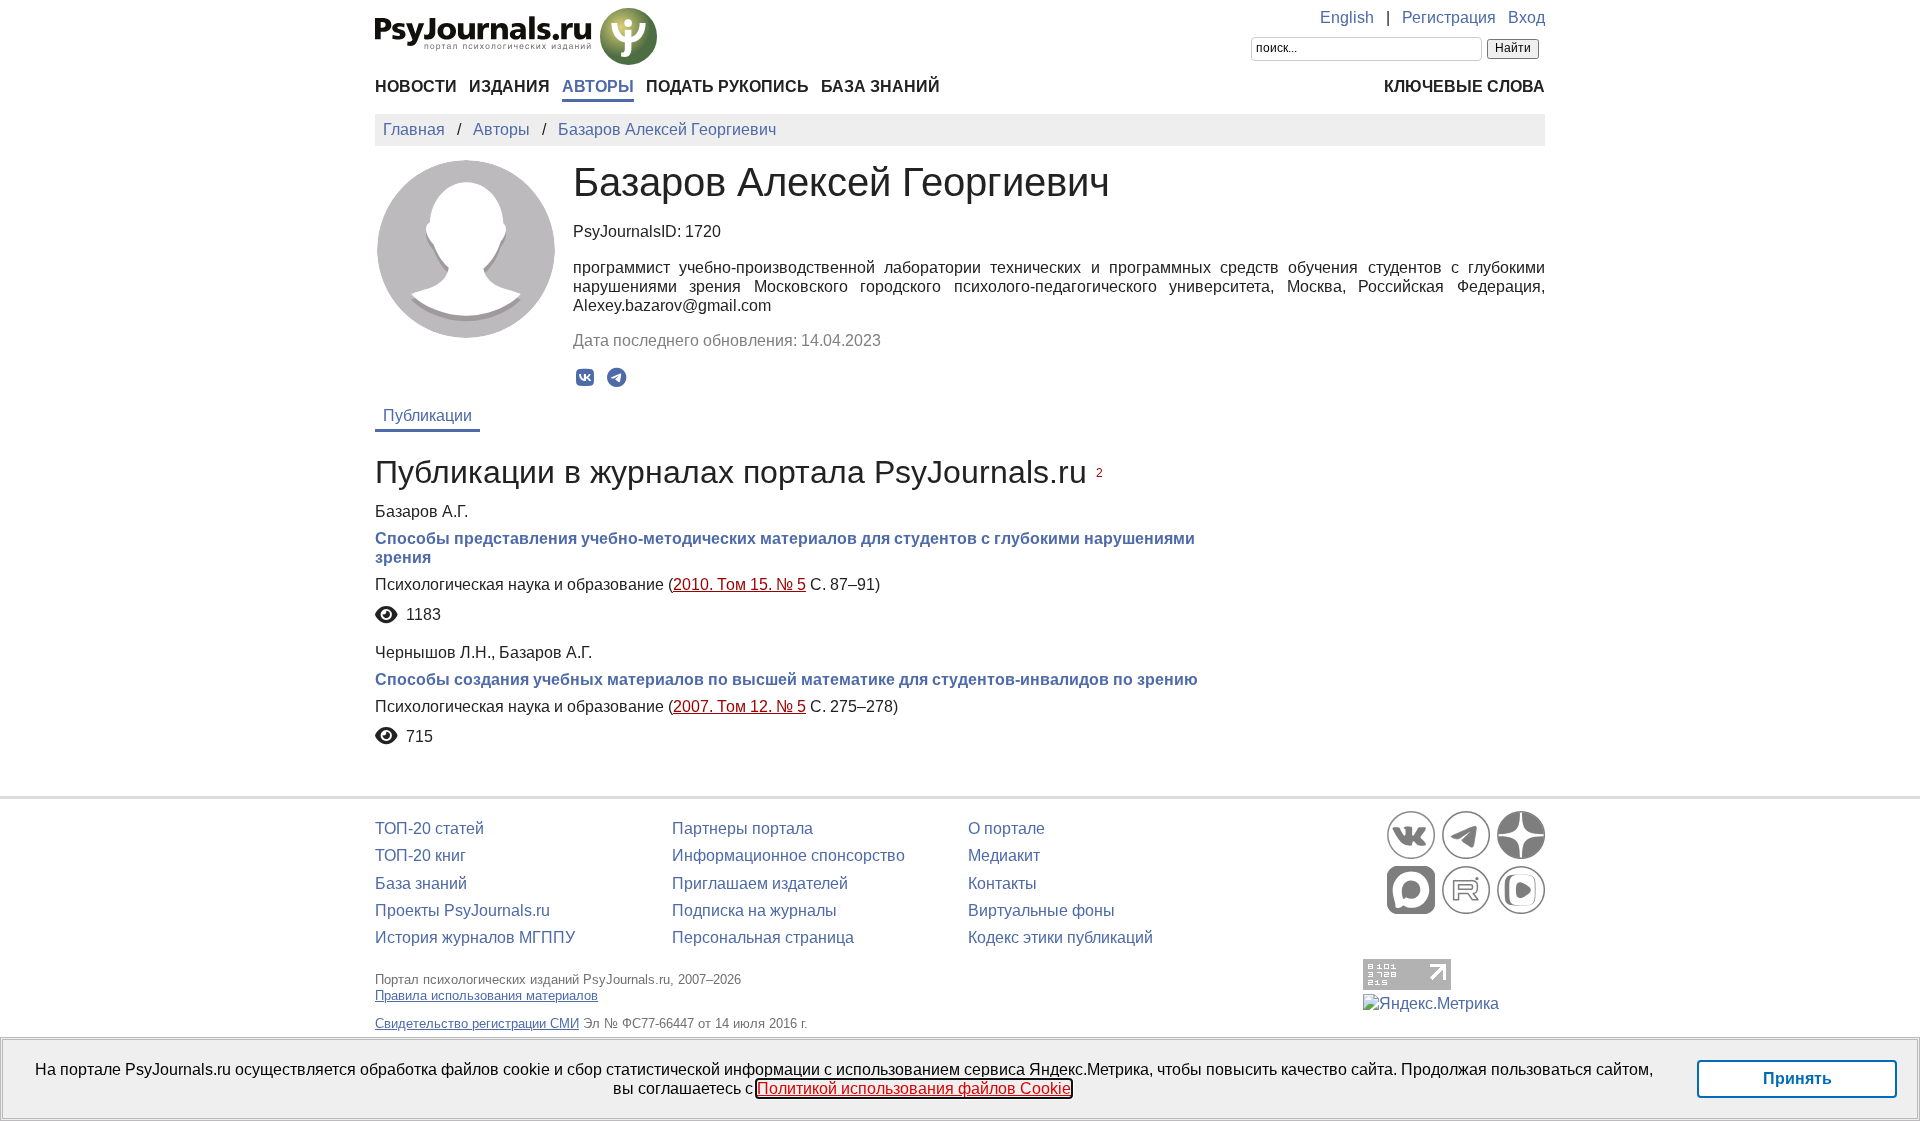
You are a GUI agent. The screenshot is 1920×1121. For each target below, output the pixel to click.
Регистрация (1449, 17)
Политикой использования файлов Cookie (914, 1088)
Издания (509, 86)
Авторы (598, 86)
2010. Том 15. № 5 (739, 584)
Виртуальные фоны (1041, 910)
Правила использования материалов (486, 995)
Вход (1526, 17)
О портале (1006, 828)
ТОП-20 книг (420, 855)
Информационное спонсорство (788, 855)
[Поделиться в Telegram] (616, 378)
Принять (1797, 1078)
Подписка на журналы (754, 910)
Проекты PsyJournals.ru (462, 910)
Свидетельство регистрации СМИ (477, 1023)
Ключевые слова (1464, 86)
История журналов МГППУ (475, 937)
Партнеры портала (742, 828)
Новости (416, 86)
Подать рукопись (727, 86)
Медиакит (1004, 855)
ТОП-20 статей (429, 828)
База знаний (880, 86)
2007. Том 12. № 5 (739, 706)
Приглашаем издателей (760, 883)
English (1347, 17)
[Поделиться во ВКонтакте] (585, 378)
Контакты (1002, 883)
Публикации (427, 415)
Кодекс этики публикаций (1060, 937)
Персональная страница (763, 937)
